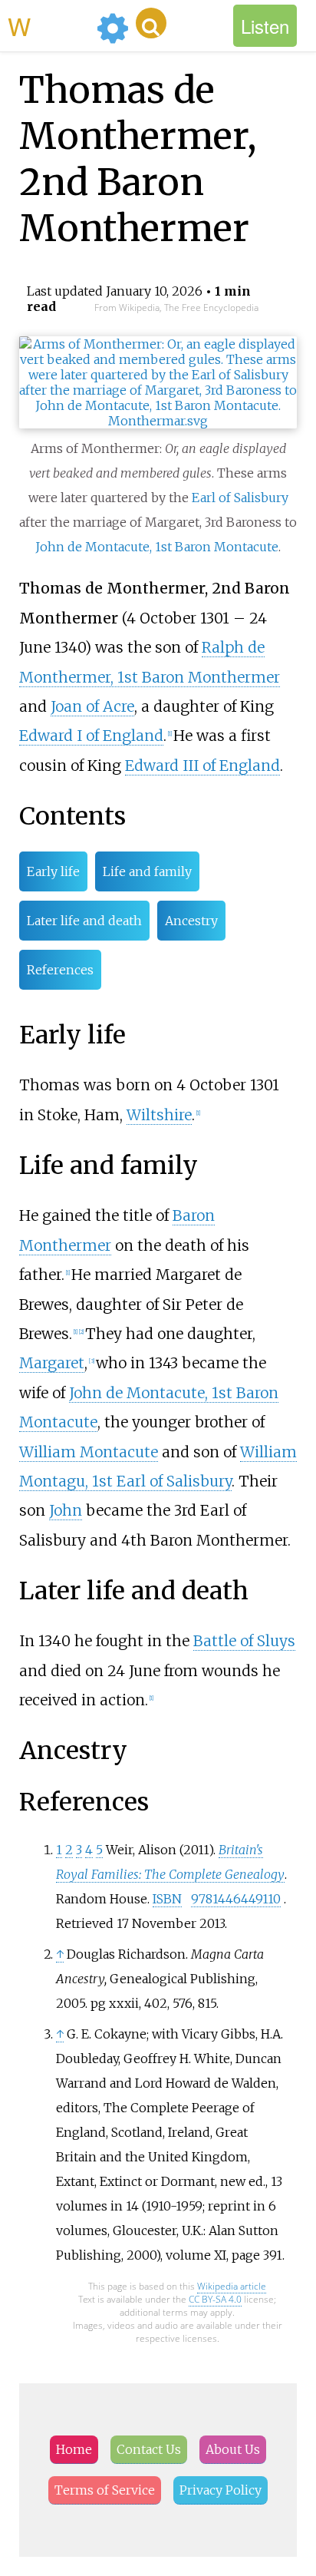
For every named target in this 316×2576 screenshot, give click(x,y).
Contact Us (149, 2449)
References (60, 970)
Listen (265, 26)
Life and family (147, 871)
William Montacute (89, 1452)
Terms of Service (105, 2490)
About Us (233, 2449)
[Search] (151, 23)
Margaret (52, 1363)
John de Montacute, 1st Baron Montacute (157, 547)
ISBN (167, 1899)
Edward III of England (202, 766)
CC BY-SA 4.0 (215, 2299)
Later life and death (84, 921)
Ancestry (191, 921)
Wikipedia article (232, 2286)
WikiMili (49, 25)
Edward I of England (91, 736)
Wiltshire (159, 1115)
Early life (53, 871)
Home (74, 2449)
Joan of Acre (92, 706)
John (66, 1510)
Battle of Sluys (244, 1641)
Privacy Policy (221, 2490)
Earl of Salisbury (240, 498)
